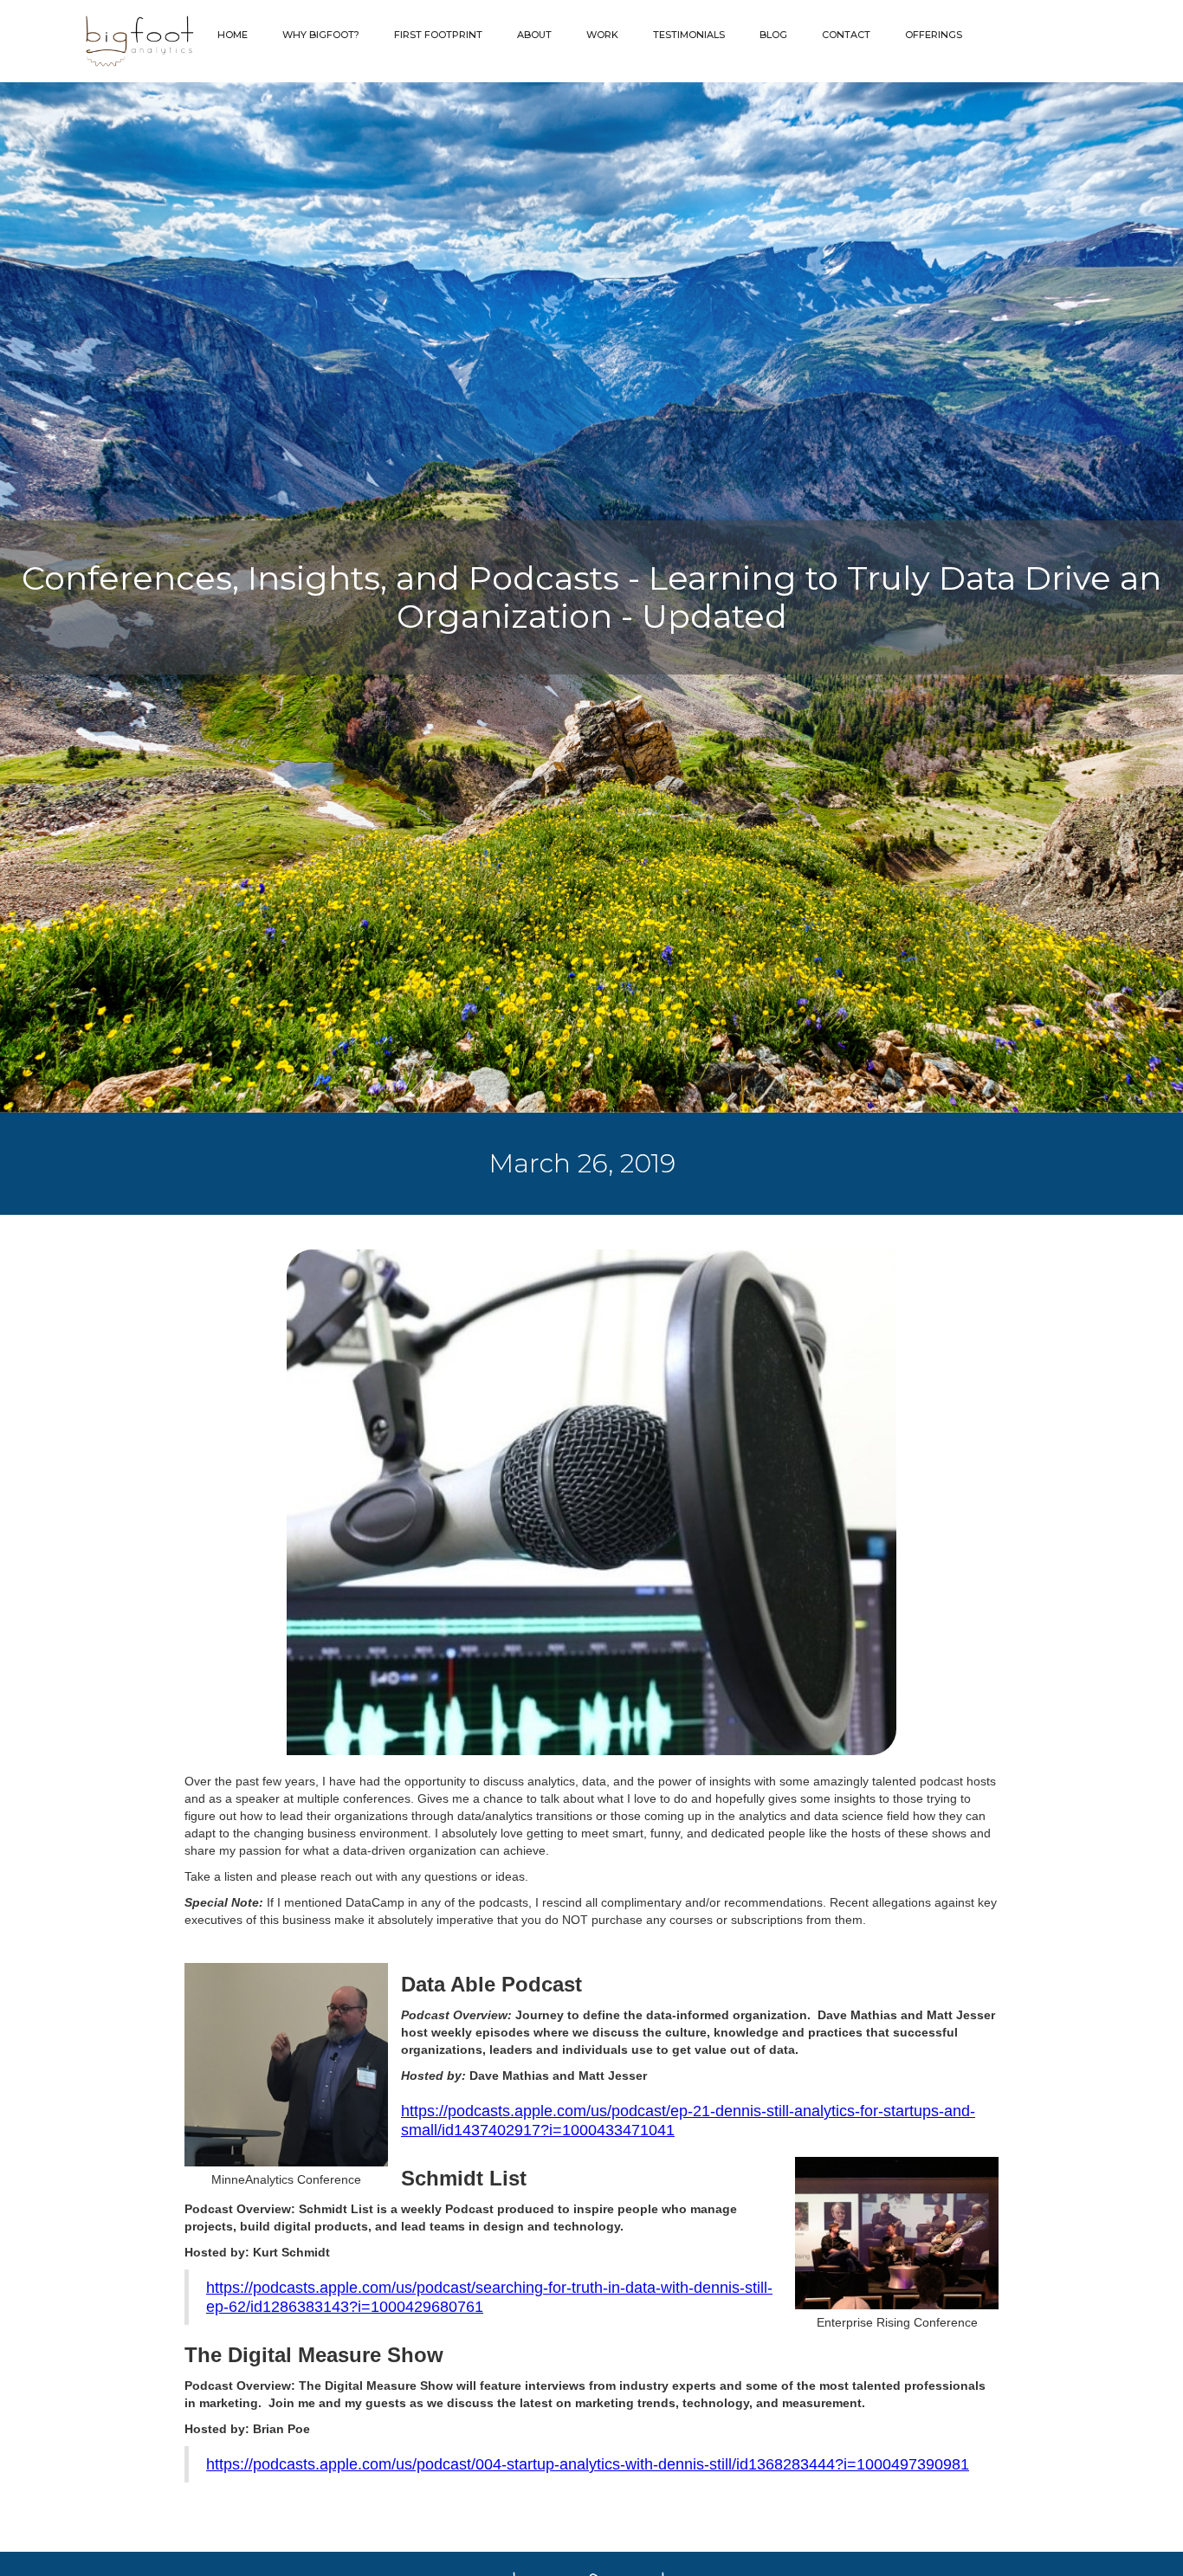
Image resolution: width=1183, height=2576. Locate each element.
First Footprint (438, 35)
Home (233, 35)
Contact (846, 35)
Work (602, 35)
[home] (105, 41)
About (534, 35)
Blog (773, 35)
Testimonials (689, 35)
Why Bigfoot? (321, 35)
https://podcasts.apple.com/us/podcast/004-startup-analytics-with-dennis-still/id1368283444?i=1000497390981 (588, 2464)
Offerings (934, 35)
